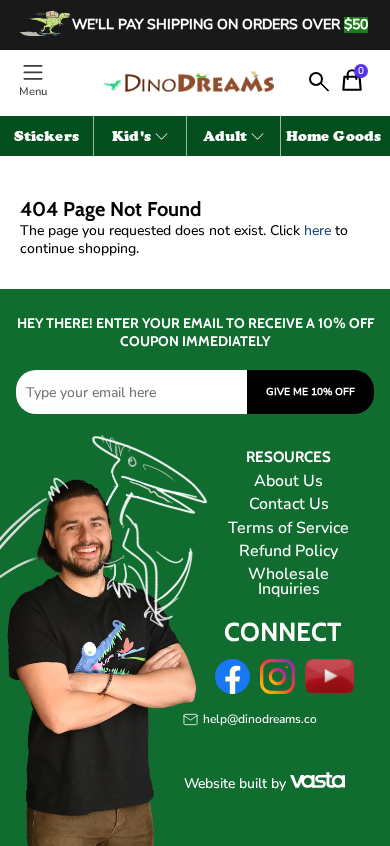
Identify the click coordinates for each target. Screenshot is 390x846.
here (317, 230)
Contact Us (289, 504)
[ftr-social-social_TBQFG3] (232, 689)
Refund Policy (288, 551)
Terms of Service (288, 528)
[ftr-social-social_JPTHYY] (330, 689)
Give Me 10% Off (310, 392)
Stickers (46, 138)
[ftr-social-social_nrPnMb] (277, 689)
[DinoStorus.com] (188, 81)
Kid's (131, 138)
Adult (225, 138)
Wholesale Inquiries (288, 581)
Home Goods (333, 138)
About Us (288, 481)
